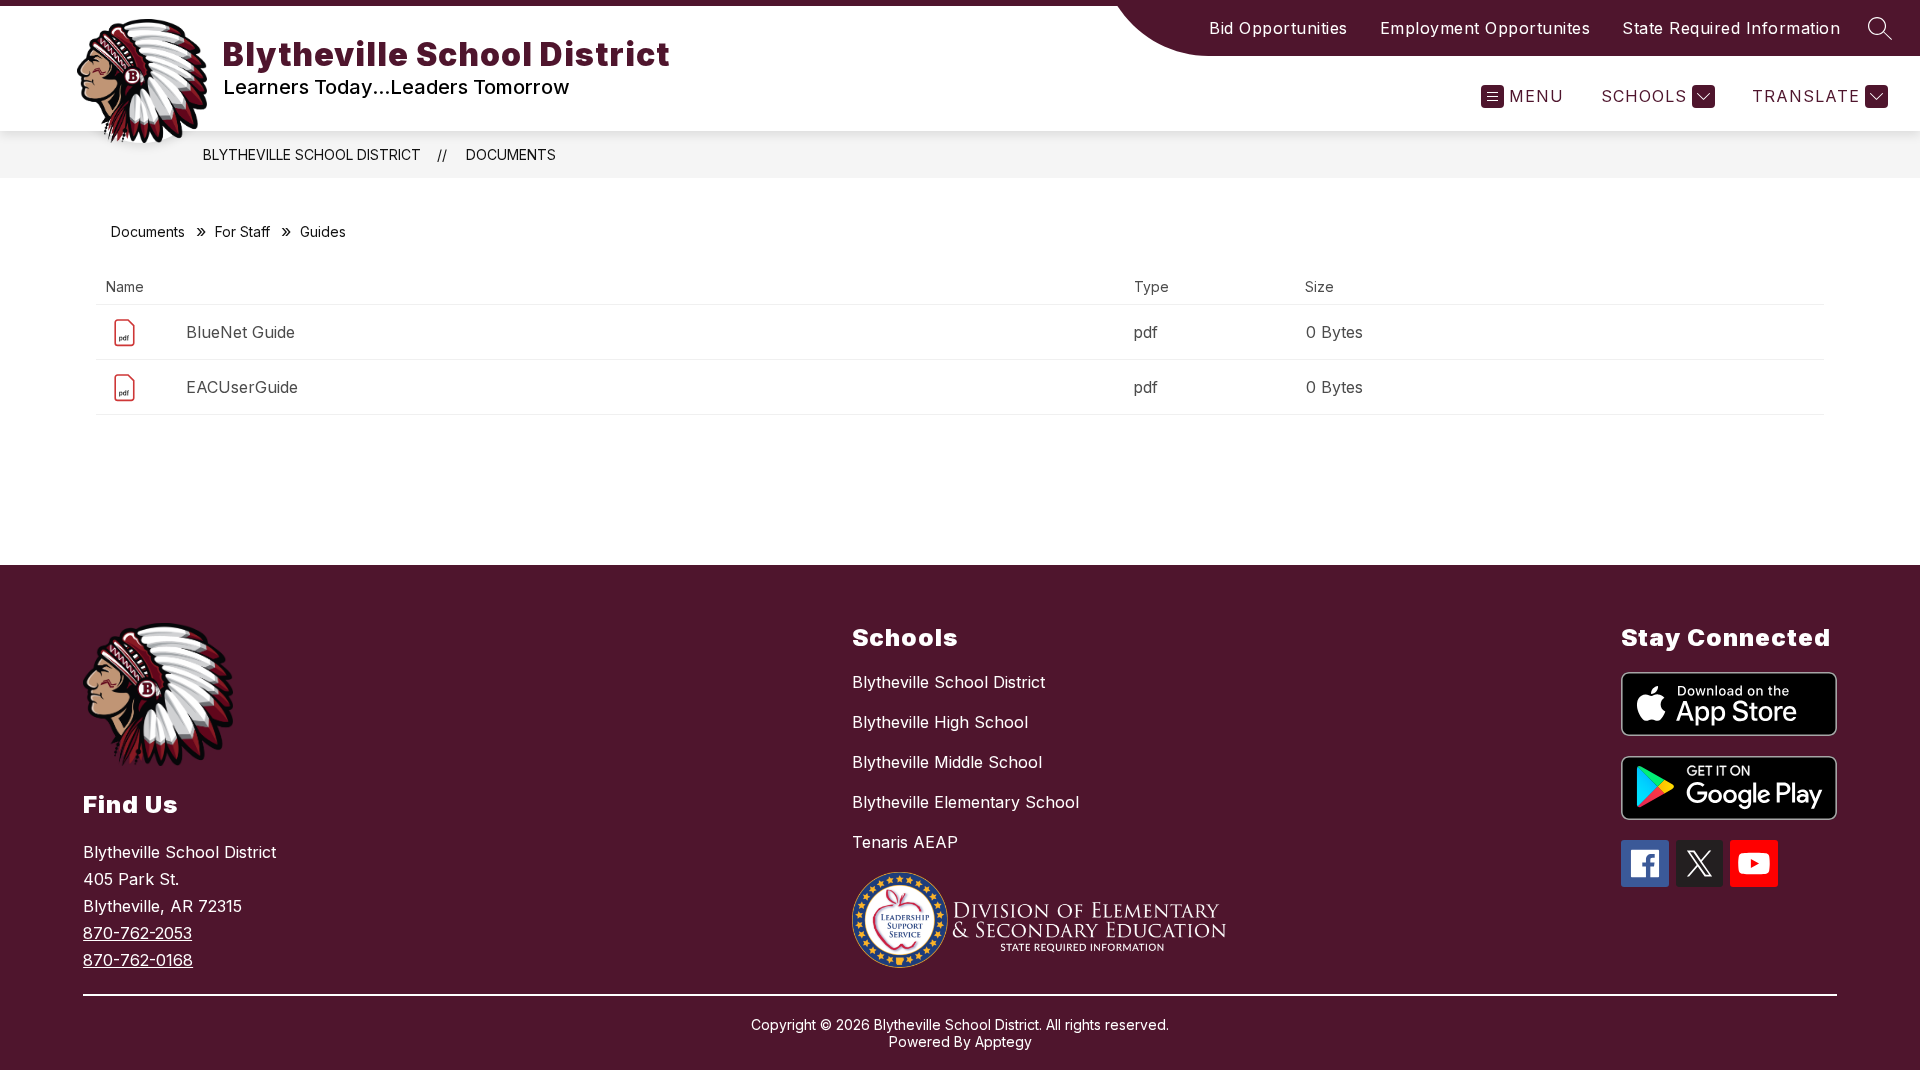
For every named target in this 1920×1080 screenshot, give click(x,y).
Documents (511, 154)
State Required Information (1731, 28)
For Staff (242, 231)
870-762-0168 (138, 960)
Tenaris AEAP (905, 842)
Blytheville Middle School (947, 762)
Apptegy (1003, 1041)
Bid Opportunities (1278, 28)
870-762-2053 (137, 933)
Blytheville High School (940, 722)
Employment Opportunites (1485, 28)
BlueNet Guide (240, 332)
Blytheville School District (312, 154)
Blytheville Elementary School (965, 802)
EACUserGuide (242, 387)
